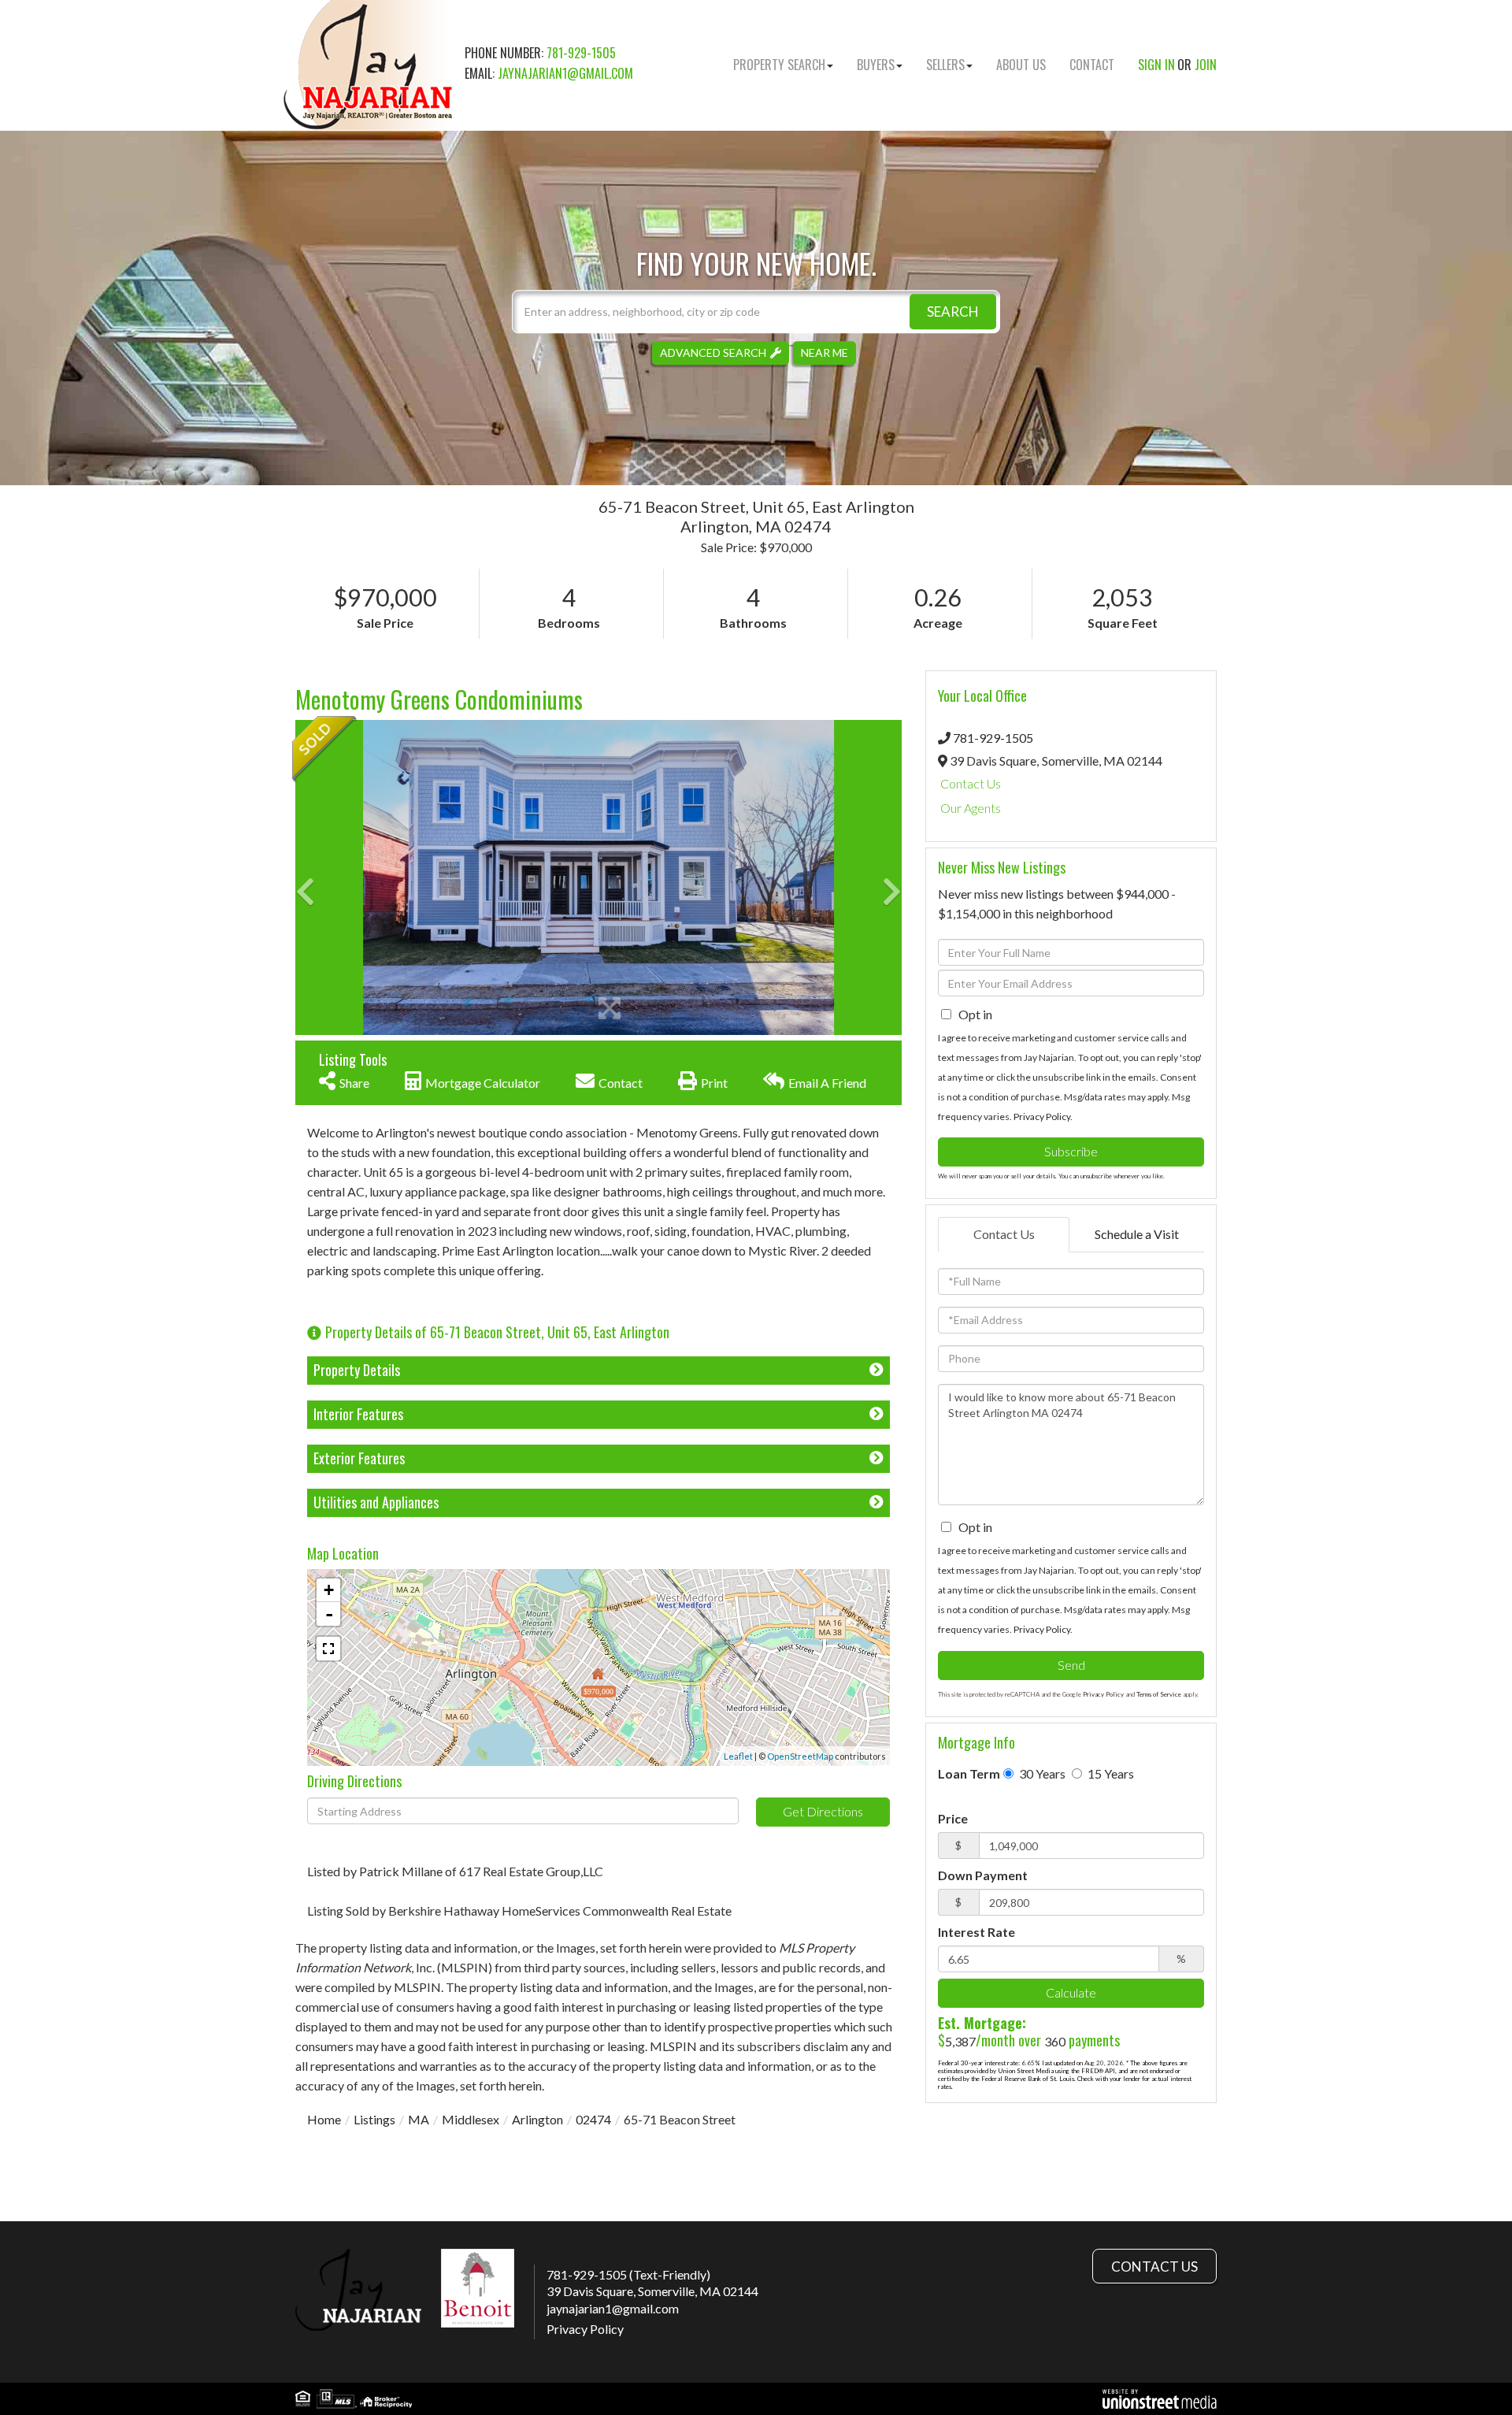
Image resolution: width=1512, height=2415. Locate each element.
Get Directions (823, 1811)
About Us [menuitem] (1021, 65)
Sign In (1156, 65)
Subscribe (1071, 1151)
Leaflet (738, 1756)
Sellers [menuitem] (945, 65)
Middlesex (471, 2119)
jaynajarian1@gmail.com (565, 73)
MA (419, 2119)
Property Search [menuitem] (779, 65)
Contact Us (971, 783)
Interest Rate (976, 1932)
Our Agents (971, 808)
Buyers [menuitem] (876, 65)
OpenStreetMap (800, 1756)
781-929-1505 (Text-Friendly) (628, 2274)
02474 (593, 2119)
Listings (374, 2119)
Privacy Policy (1042, 1117)
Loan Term (969, 1773)
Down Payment (983, 1875)
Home (324, 2119)
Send (1071, 1665)
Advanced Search (713, 352)
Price (953, 1818)
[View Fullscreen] (328, 1649)
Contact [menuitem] (1092, 65)
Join (1206, 65)
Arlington (537, 2119)
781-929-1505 (581, 53)
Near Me (825, 352)
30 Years (1041, 1773)
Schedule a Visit (1137, 1234)
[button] (953, 312)
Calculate (1071, 1992)
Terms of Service (1159, 1694)
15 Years (1110, 1773)
